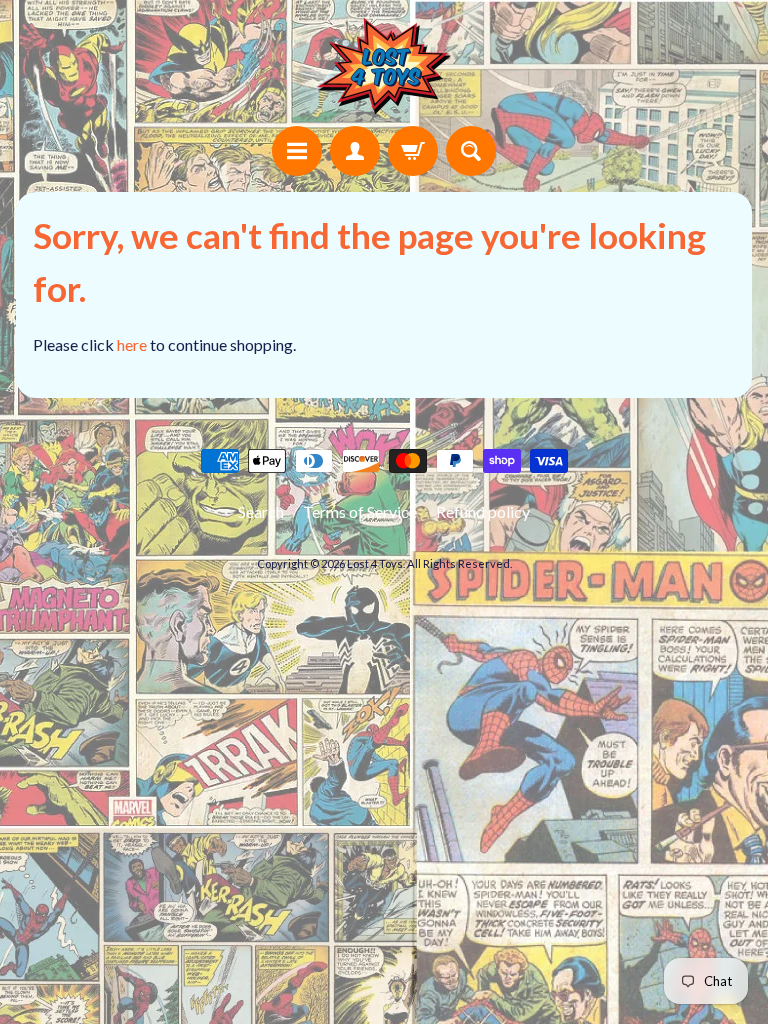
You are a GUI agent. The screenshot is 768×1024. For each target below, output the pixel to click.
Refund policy (483, 511)
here (132, 344)
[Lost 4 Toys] (384, 66)
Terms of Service (360, 511)
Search (261, 511)
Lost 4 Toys (375, 563)
